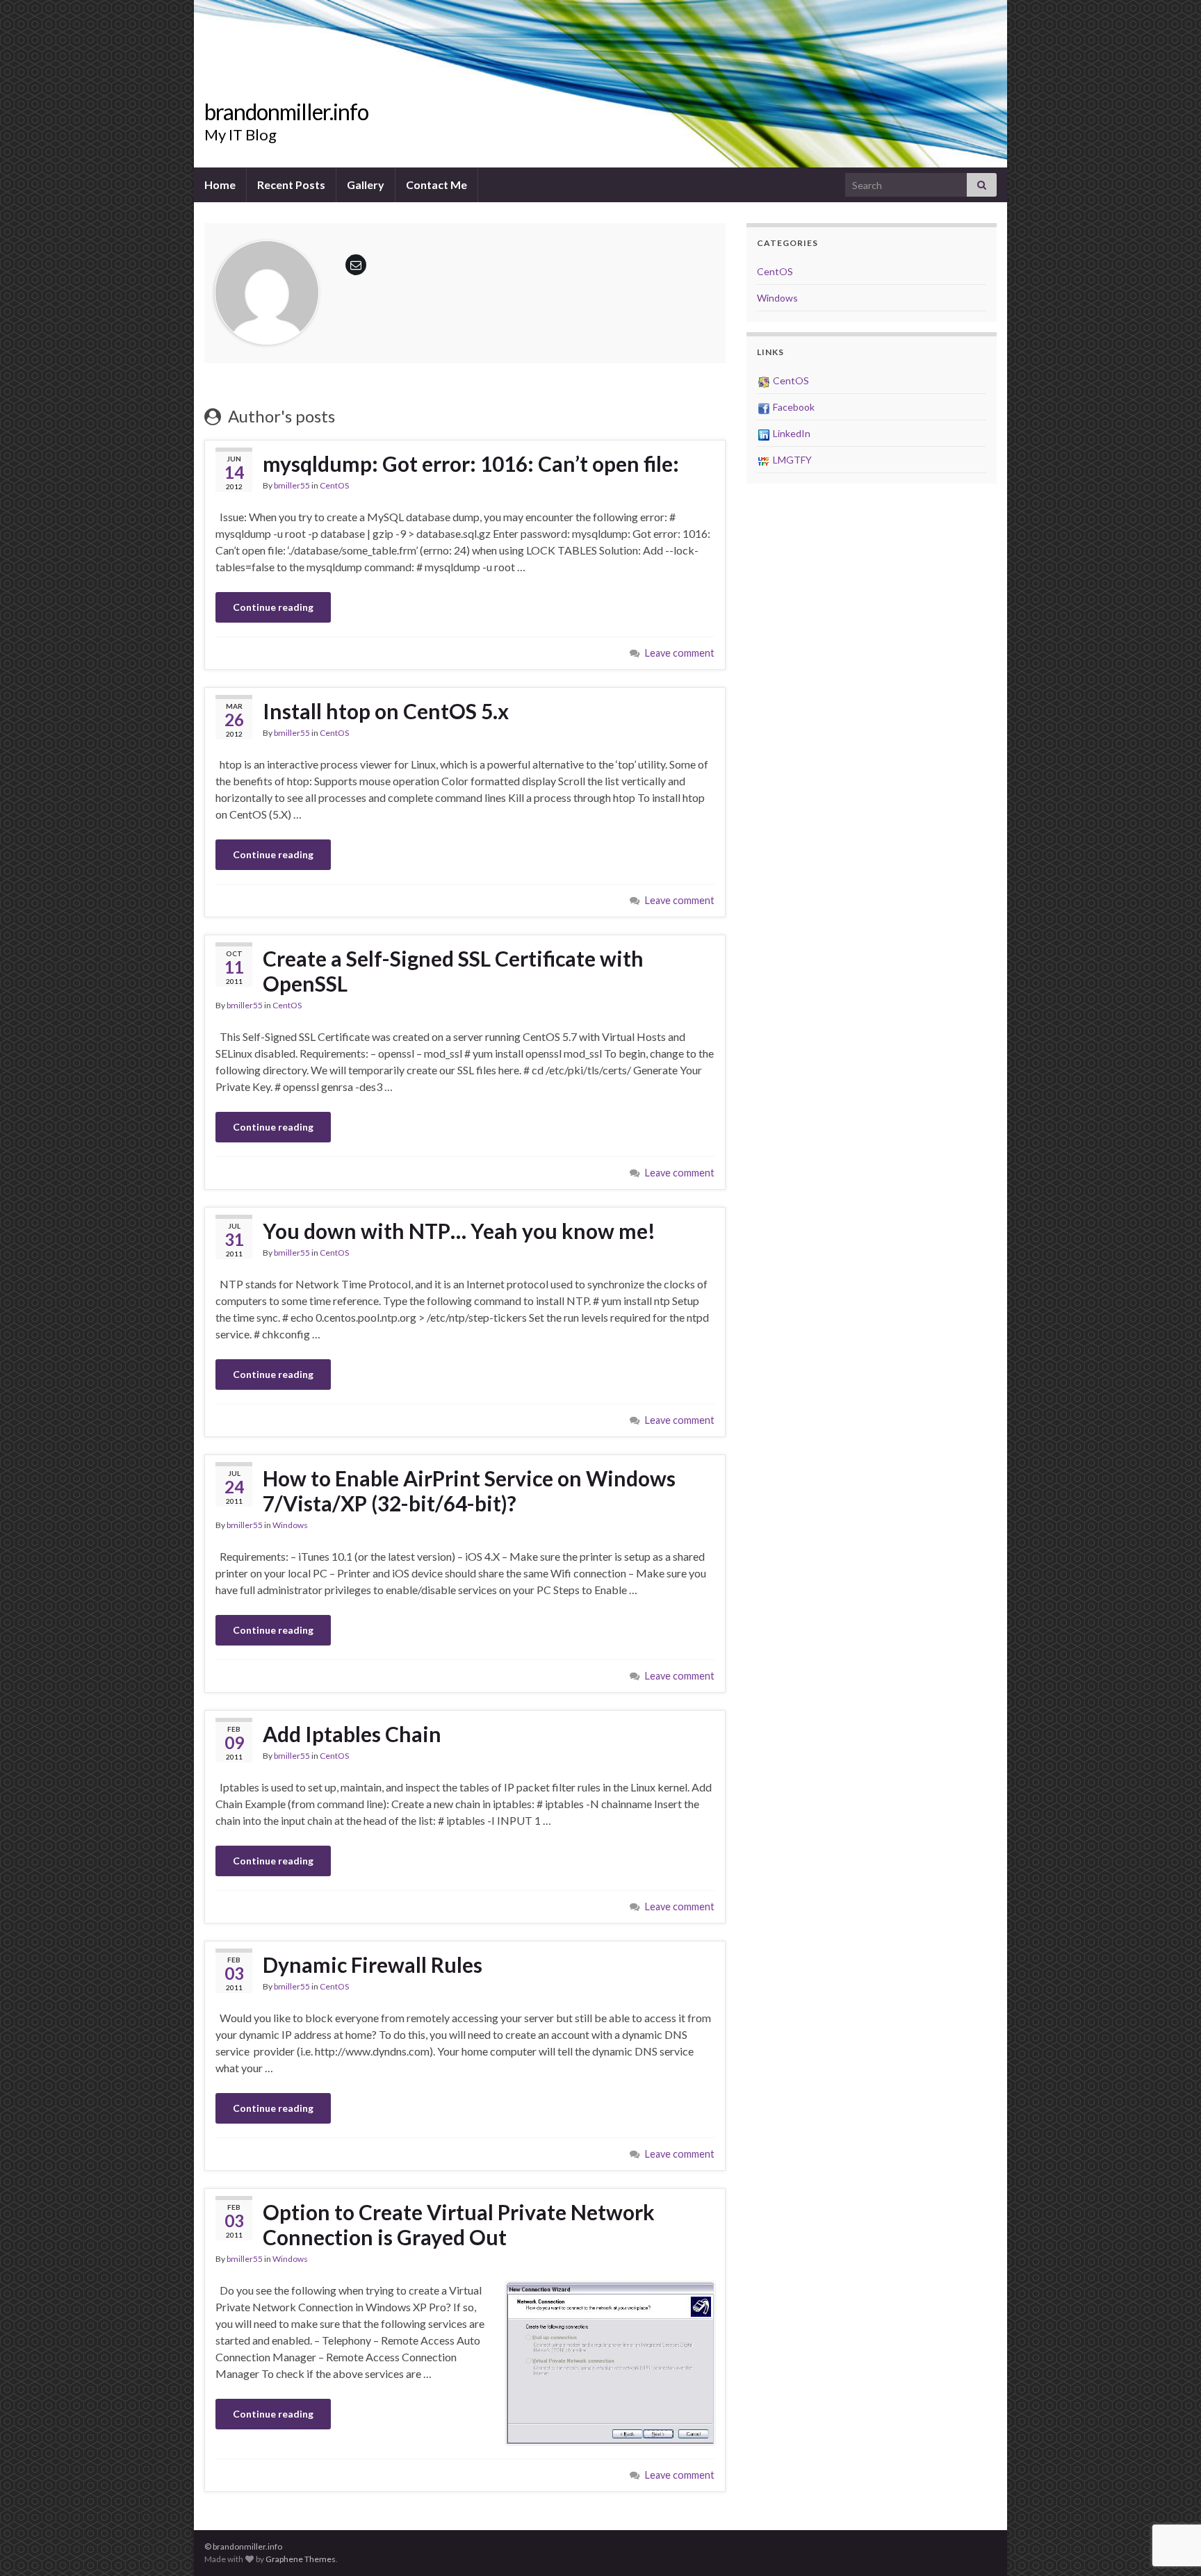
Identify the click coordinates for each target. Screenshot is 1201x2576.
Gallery (366, 184)
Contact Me (436, 184)
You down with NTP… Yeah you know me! (459, 1231)
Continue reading (273, 607)
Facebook (793, 407)
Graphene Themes (301, 2559)
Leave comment (680, 653)
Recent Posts (291, 184)
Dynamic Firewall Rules (373, 1964)
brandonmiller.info (286, 112)
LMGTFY (791, 460)
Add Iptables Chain (352, 1734)
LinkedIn (791, 433)
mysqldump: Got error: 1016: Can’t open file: (471, 463)
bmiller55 (292, 485)
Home (220, 184)
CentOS (334, 485)
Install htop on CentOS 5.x (386, 711)
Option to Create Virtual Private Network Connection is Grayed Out (459, 2224)
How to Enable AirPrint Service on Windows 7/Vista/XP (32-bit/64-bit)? (469, 1491)
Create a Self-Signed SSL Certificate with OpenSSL (453, 971)
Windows (290, 1525)
